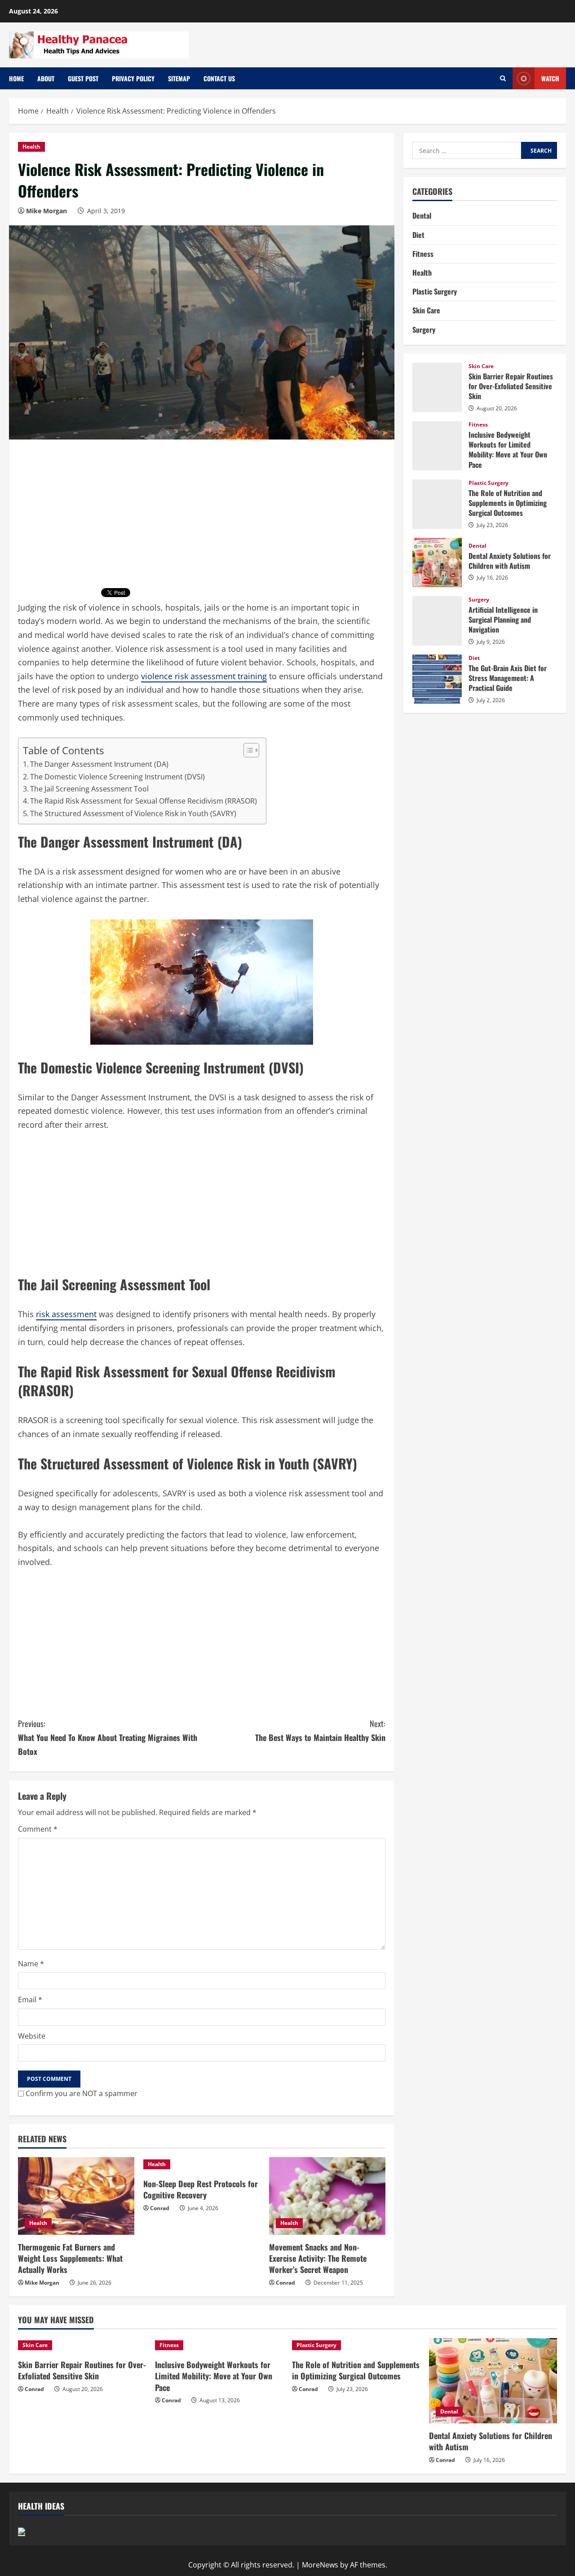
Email (30, 2000)
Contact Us (219, 78)
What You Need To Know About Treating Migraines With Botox (108, 1737)
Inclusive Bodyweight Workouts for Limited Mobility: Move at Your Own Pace (437, 446)
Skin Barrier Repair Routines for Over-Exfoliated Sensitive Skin (437, 387)
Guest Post (83, 78)
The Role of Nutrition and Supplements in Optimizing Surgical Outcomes (437, 504)
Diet (418, 235)
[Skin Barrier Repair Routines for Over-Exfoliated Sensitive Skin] (82, 2345)
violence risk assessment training (204, 676)
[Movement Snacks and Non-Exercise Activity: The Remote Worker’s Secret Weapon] (327, 2196)
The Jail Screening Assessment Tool (89, 789)
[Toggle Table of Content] (247, 750)
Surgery (424, 330)
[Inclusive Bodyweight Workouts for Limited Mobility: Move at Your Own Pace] (219, 2345)
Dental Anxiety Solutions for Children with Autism (437, 563)
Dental (422, 215)
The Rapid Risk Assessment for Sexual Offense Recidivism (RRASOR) (144, 801)
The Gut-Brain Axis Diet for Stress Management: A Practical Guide (437, 679)
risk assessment (66, 1314)
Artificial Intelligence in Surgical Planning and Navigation (437, 621)
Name (31, 1964)
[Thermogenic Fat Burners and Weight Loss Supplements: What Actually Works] (76, 2196)
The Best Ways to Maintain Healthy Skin (320, 1730)
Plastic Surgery (435, 291)
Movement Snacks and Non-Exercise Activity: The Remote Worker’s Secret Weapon (318, 2258)
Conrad (160, 2208)
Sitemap (179, 78)
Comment (38, 1829)
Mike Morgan (46, 211)
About (46, 78)
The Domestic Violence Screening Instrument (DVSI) (117, 777)
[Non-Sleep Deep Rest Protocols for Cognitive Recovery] (201, 2164)
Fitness (423, 254)
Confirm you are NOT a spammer (81, 2093)
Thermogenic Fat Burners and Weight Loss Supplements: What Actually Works (70, 2258)
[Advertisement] (202, 518)
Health (31, 147)
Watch (550, 78)
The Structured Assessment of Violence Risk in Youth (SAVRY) (133, 813)
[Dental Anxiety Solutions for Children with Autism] (493, 2381)
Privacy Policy (133, 78)
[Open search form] (503, 78)
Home (16, 78)
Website (32, 2036)
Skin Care (426, 310)
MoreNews (320, 2565)
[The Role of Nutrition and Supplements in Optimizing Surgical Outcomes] (356, 2345)
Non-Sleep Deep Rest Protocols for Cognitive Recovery (201, 2189)
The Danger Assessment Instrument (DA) (99, 764)
